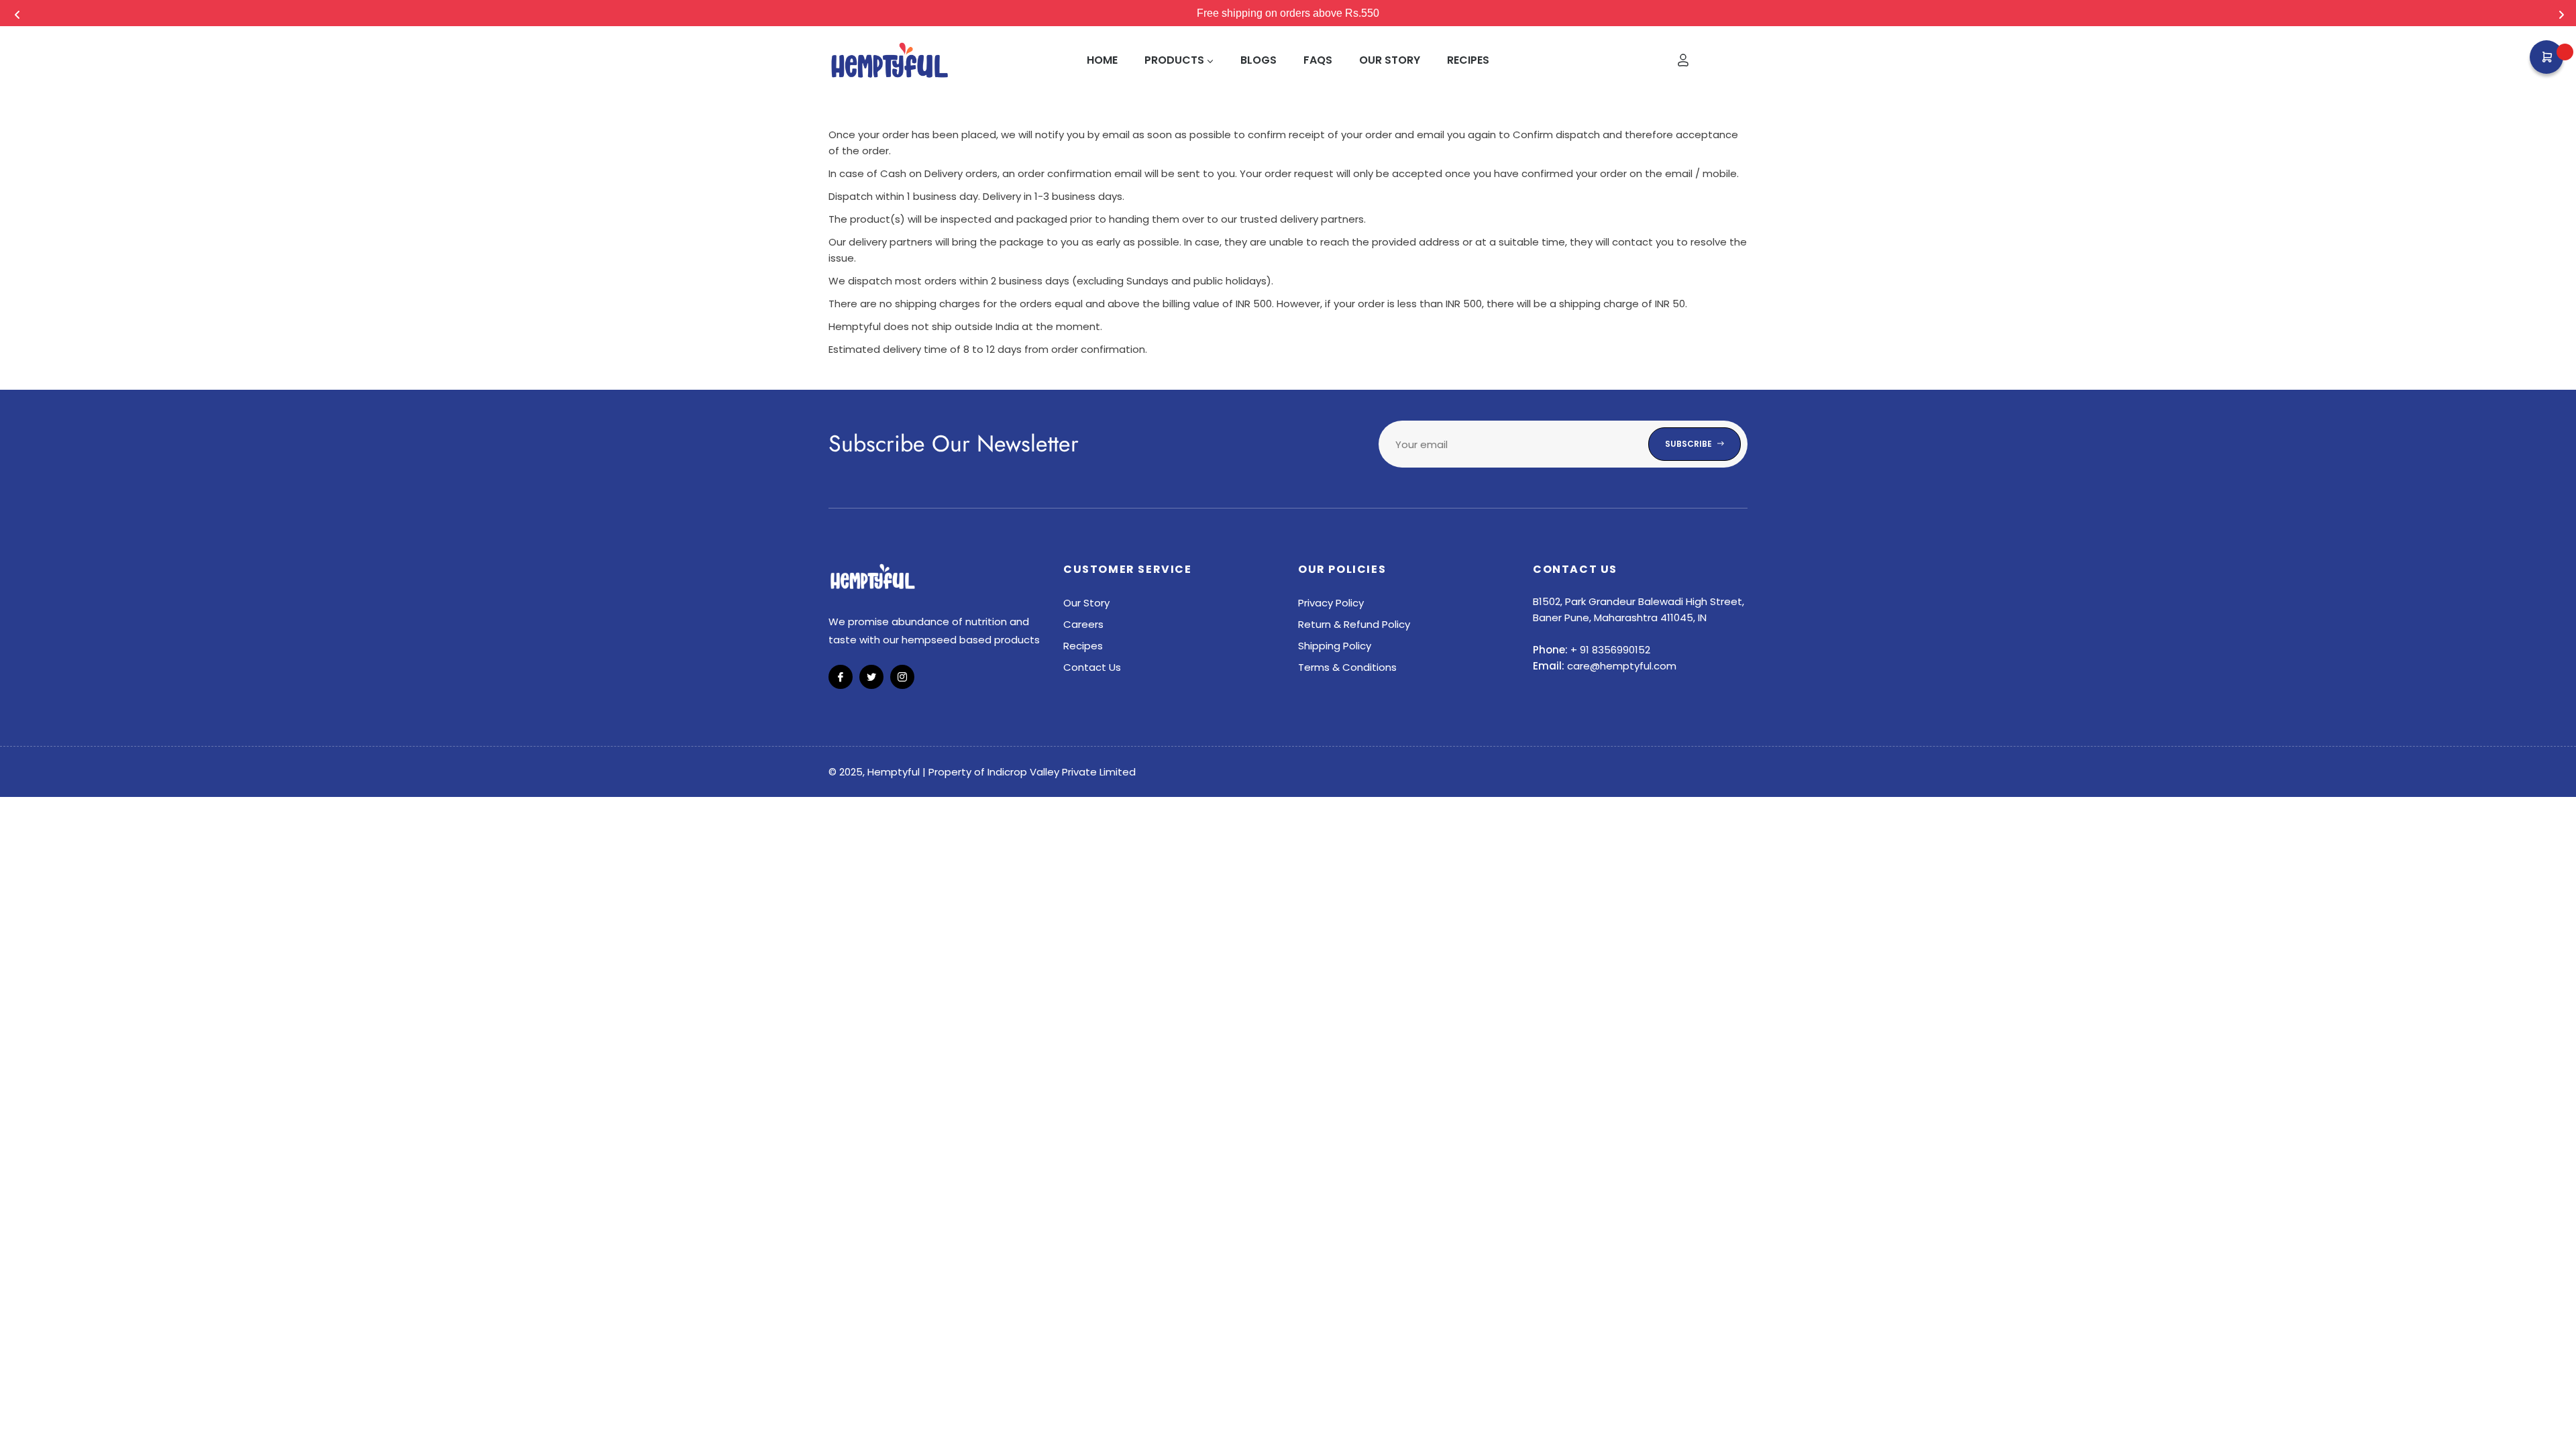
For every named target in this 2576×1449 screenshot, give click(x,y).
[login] (1683, 60)
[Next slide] (2560, 13)
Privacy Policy (1331, 603)
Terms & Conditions (1347, 667)
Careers (1083, 624)
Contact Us (1092, 667)
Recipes (1083, 646)
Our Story (1086, 603)
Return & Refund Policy (1354, 624)
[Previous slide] (16, 13)
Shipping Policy (1335, 646)
